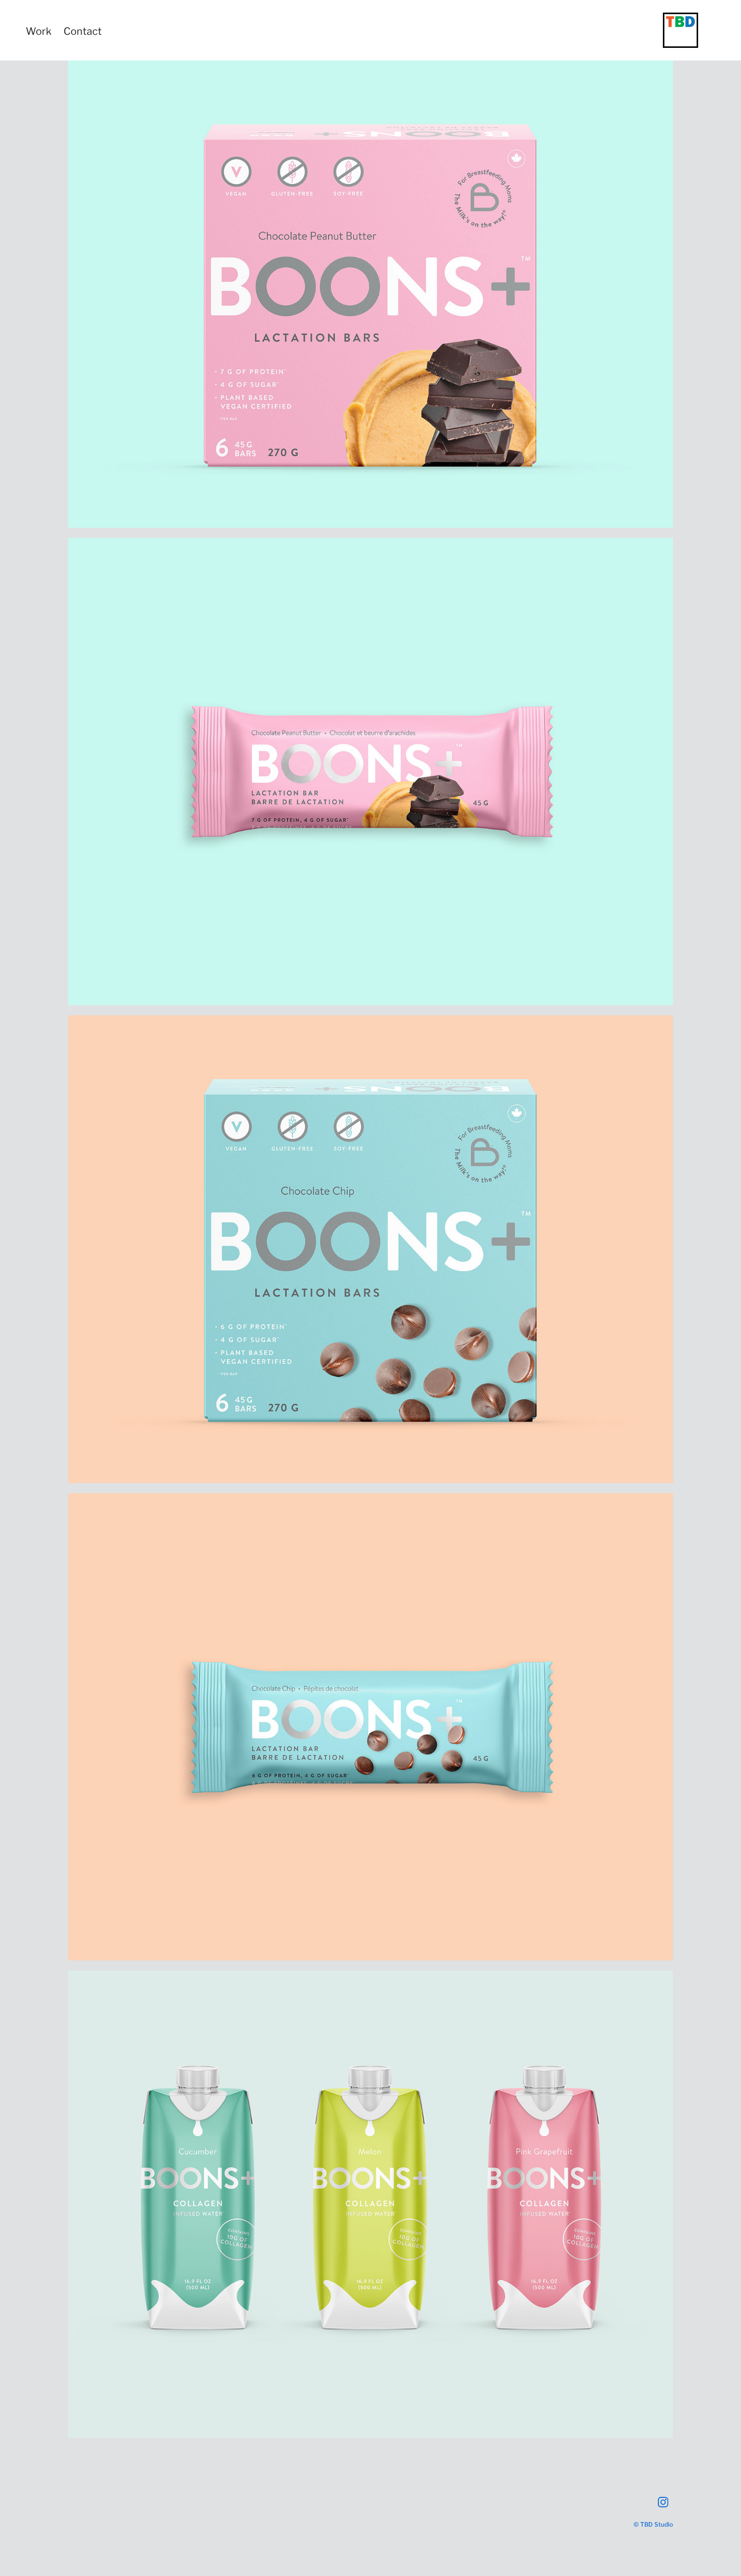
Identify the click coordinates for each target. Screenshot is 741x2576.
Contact (83, 30)
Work (39, 30)
